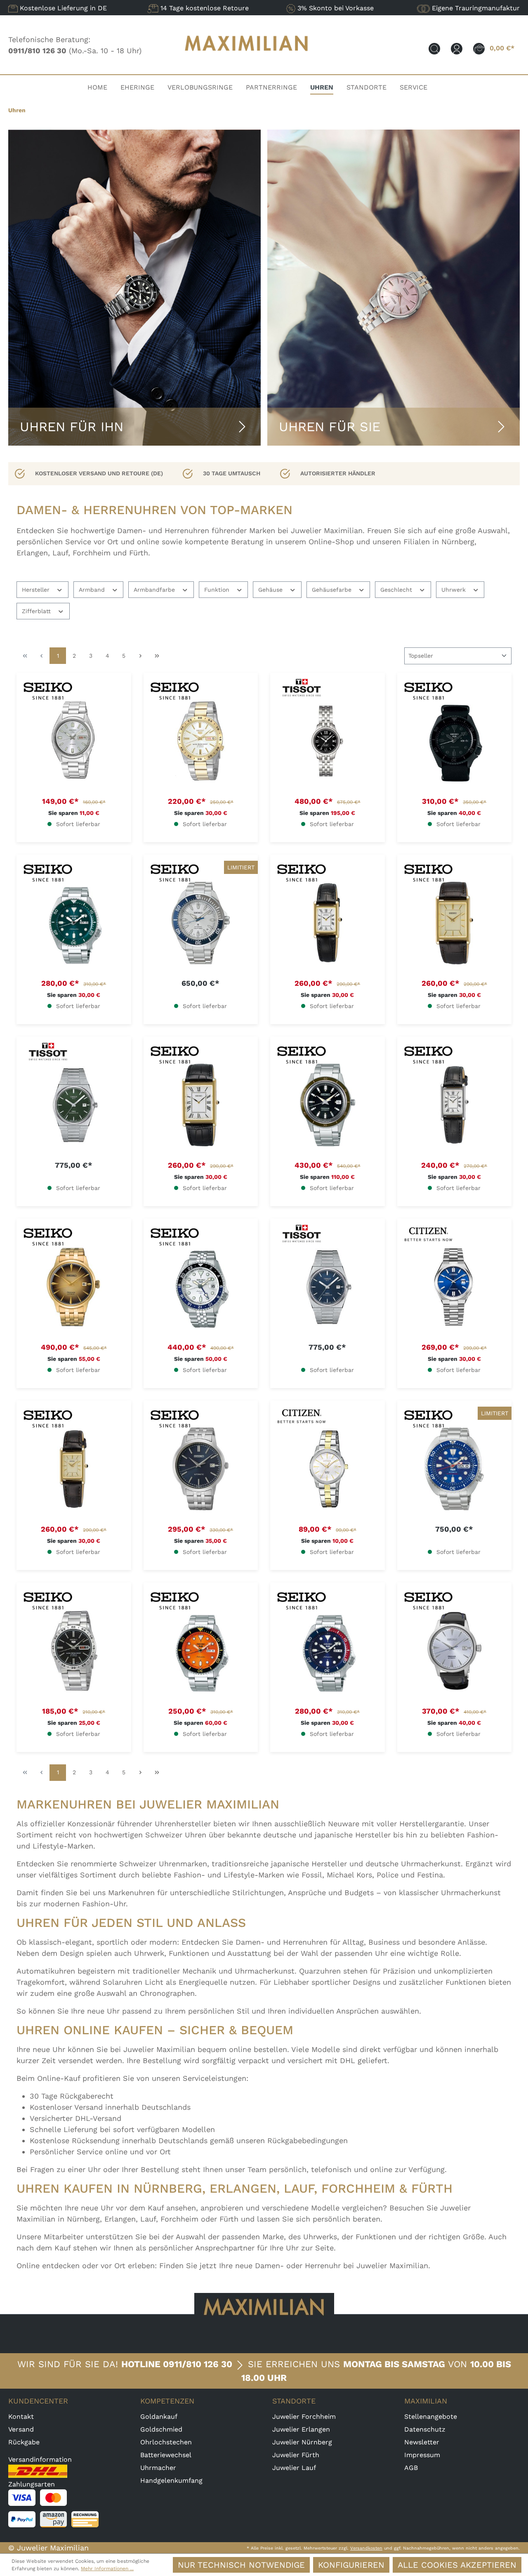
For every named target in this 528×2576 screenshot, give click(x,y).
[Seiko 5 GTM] (201, 1287)
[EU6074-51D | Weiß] (328, 1469)
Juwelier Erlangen (301, 2429)
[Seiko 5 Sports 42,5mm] (455, 741)
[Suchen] (434, 48)
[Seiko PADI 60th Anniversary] (455, 1469)
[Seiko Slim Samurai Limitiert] (201, 923)
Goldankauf (159, 2417)
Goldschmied (161, 2429)
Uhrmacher (158, 2468)
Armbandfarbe (155, 590)
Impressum (422, 2455)
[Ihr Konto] (457, 48)
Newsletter (422, 2442)
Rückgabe (24, 2442)
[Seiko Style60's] (328, 1105)
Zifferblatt (37, 611)
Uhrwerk (455, 590)
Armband (93, 590)
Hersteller (37, 590)
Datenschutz (425, 2429)
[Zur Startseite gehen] (247, 59)
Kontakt (21, 2417)
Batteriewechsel (166, 2455)
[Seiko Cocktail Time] (74, 1287)
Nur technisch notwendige (241, 2565)
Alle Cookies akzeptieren (457, 2565)
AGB (411, 2468)
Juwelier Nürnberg (302, 2442)
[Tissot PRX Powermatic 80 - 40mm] (74, 1105)
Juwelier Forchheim (304, 2417)
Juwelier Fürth (296, 2455)
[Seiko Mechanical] (201, 1469)
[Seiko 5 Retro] (74, 741)
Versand (21, 2429)
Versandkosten (366, 2548)
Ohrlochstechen (166, 2442)
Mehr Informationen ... (107, 2569)
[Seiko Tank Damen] (328, 923)
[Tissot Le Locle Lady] (328, 741)
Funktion (218, 590)
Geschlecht (397, 590)
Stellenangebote (431, 2417)
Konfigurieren (351, 2565)
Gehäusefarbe (333, 590)
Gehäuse (271, 590)
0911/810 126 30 (198, 2364)
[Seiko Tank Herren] (455, 923)
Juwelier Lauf (294, 2468)
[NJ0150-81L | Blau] (455, 1287)
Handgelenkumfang (171, 2480)
